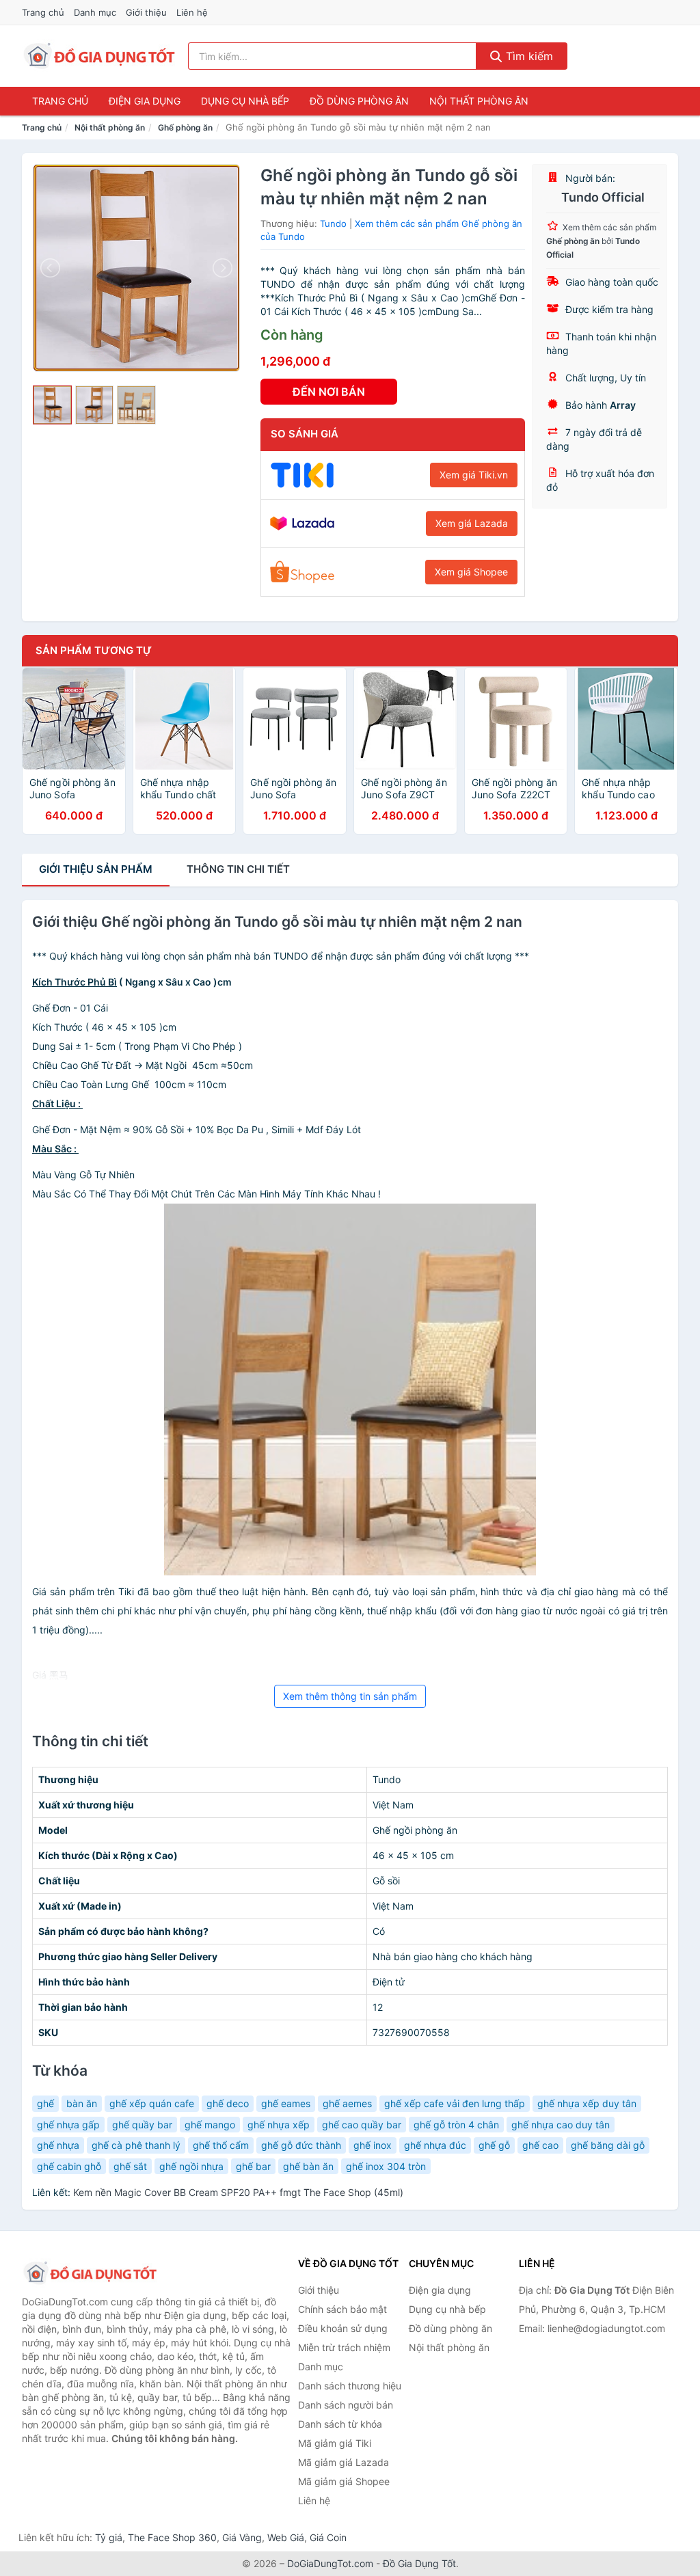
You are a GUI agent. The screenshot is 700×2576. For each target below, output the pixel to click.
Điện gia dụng (145, 101)
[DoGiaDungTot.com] (99, 56)
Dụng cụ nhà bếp (245, 101)
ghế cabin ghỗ (69, 2166)
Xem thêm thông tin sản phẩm (350, 1696)
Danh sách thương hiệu (350, 2386)
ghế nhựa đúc (435, 2145)
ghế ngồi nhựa (191, 2166)
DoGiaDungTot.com (330, 2563)
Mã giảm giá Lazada (344, 2462)
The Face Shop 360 (172, 2537)
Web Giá (286, 2537)
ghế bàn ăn (308, 2166)
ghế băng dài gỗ (608, 2145)
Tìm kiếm (528, 56)
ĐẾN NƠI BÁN (329, 392)
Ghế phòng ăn (185, 127)
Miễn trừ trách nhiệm (344, 2347)
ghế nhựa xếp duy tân (587, 2103)
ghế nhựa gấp (68, 2125)
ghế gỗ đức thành (301, 2145)
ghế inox (373, 2145)
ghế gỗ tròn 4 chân (456, 2125)
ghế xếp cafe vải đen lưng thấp (455, 2103)
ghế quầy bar (142, 2125)
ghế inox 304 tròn (386, 2166)
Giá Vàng (242, 2537)
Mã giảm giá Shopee (344, 2481)
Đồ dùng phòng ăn (359, 101)
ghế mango (210, 2125)
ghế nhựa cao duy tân (561, 2125)
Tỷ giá (109, 2537)
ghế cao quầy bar (362, 2125)
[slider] (52, 405)
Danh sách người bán (346, 2405)
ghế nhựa (58, 2145)
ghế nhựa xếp (279, 2125)
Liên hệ (192, 12)
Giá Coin (328, 2537)
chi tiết (238, 869)
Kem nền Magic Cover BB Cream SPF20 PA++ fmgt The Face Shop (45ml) (238, 2192)
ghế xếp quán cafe (152, 2103)
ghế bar (253, 2166)
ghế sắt (130, 2166)
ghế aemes (347, 2103)
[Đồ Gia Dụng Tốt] (90, 2273)
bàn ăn (82, 2103)
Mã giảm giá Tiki (335, 2443)
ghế (45, 2103)
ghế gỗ (494, 2145)
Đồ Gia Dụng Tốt (419, 2563)
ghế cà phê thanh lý (136, 2145)
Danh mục (95, 12)
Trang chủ (43, 12)
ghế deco (228, 2103)
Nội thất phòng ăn (479, 101)
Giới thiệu (146, 12)
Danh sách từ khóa (340, 2424)
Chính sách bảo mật (342, 2309)
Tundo (333, 223)
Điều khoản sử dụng (343, 2328)
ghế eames (286, 2103)
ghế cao (540, 2145)
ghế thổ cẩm (221, 2145)
